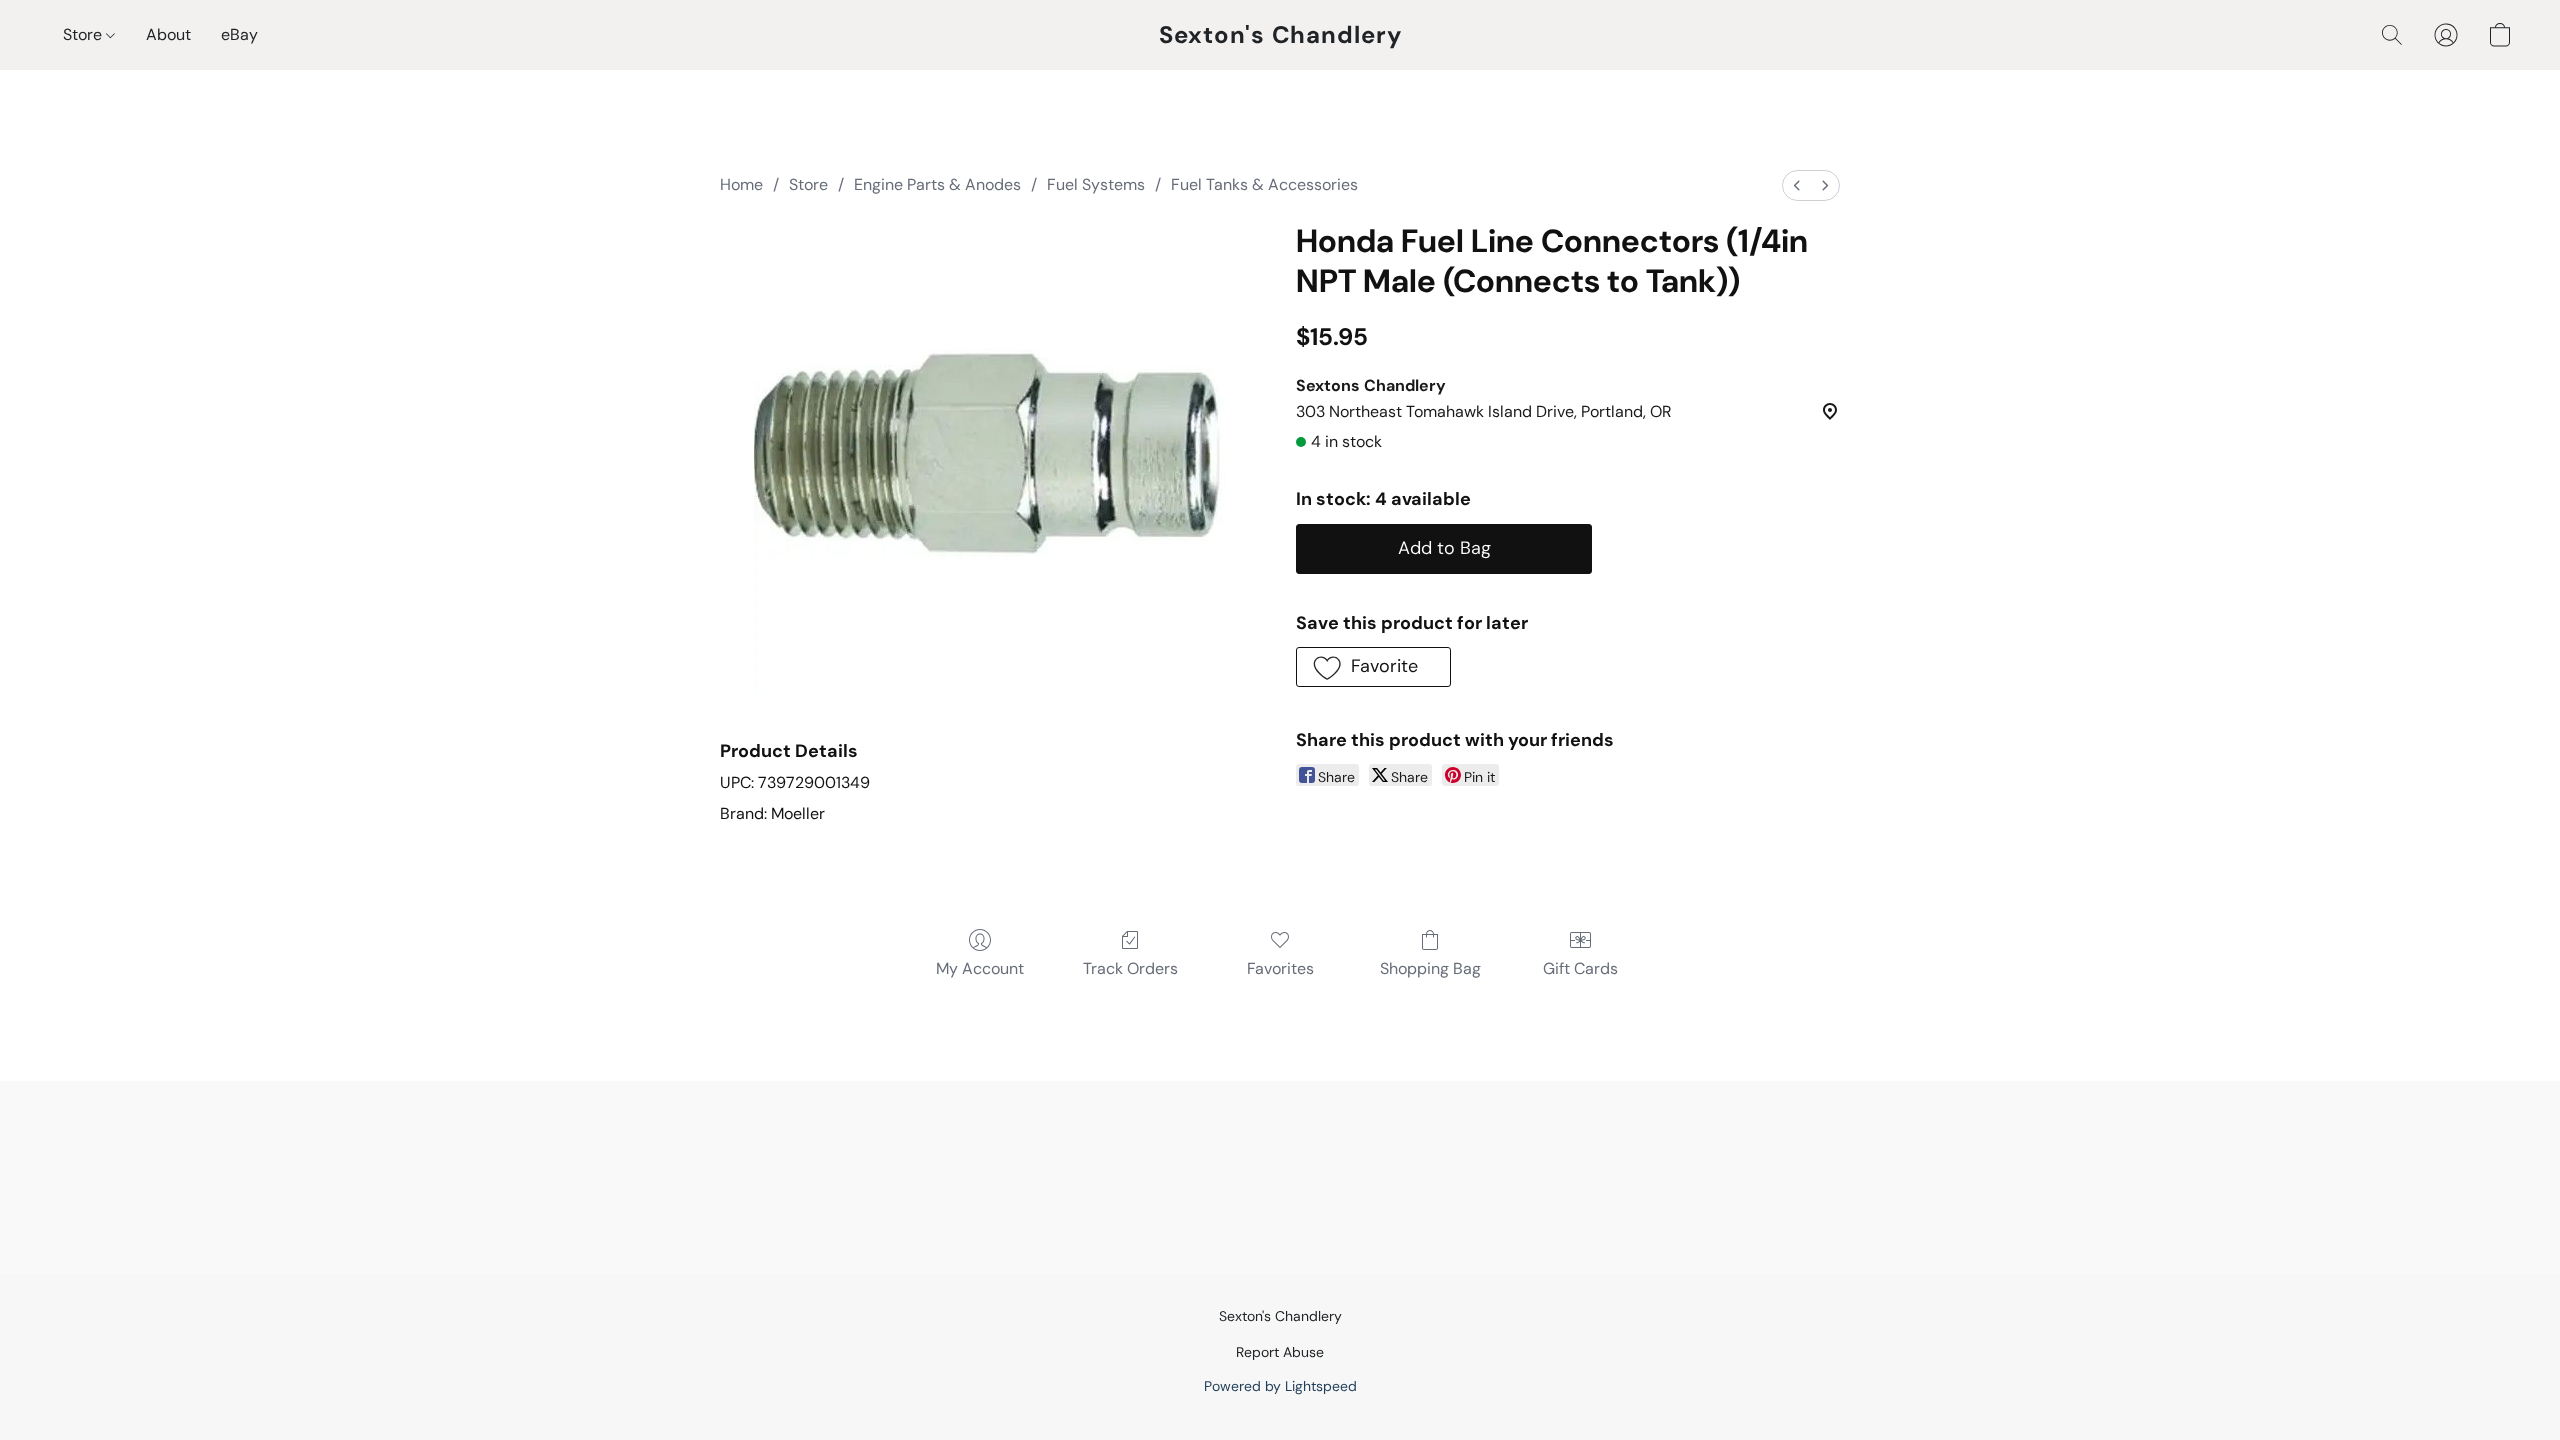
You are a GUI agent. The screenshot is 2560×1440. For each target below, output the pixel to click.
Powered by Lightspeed (1280, 1386)
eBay (239, 34)
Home (741, 184)
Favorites (1280, 968)
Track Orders (1130, 968)
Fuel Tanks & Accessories (1264, 184)
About (168, 34)
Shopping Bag (1430, 968)
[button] (1280, 35)
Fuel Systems (1096, 184)
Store (84, 34)
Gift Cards (1580, 968)
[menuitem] (1797, 185)
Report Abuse (1280, 1352)
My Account (980, 968)
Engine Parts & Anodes (937, 184)
